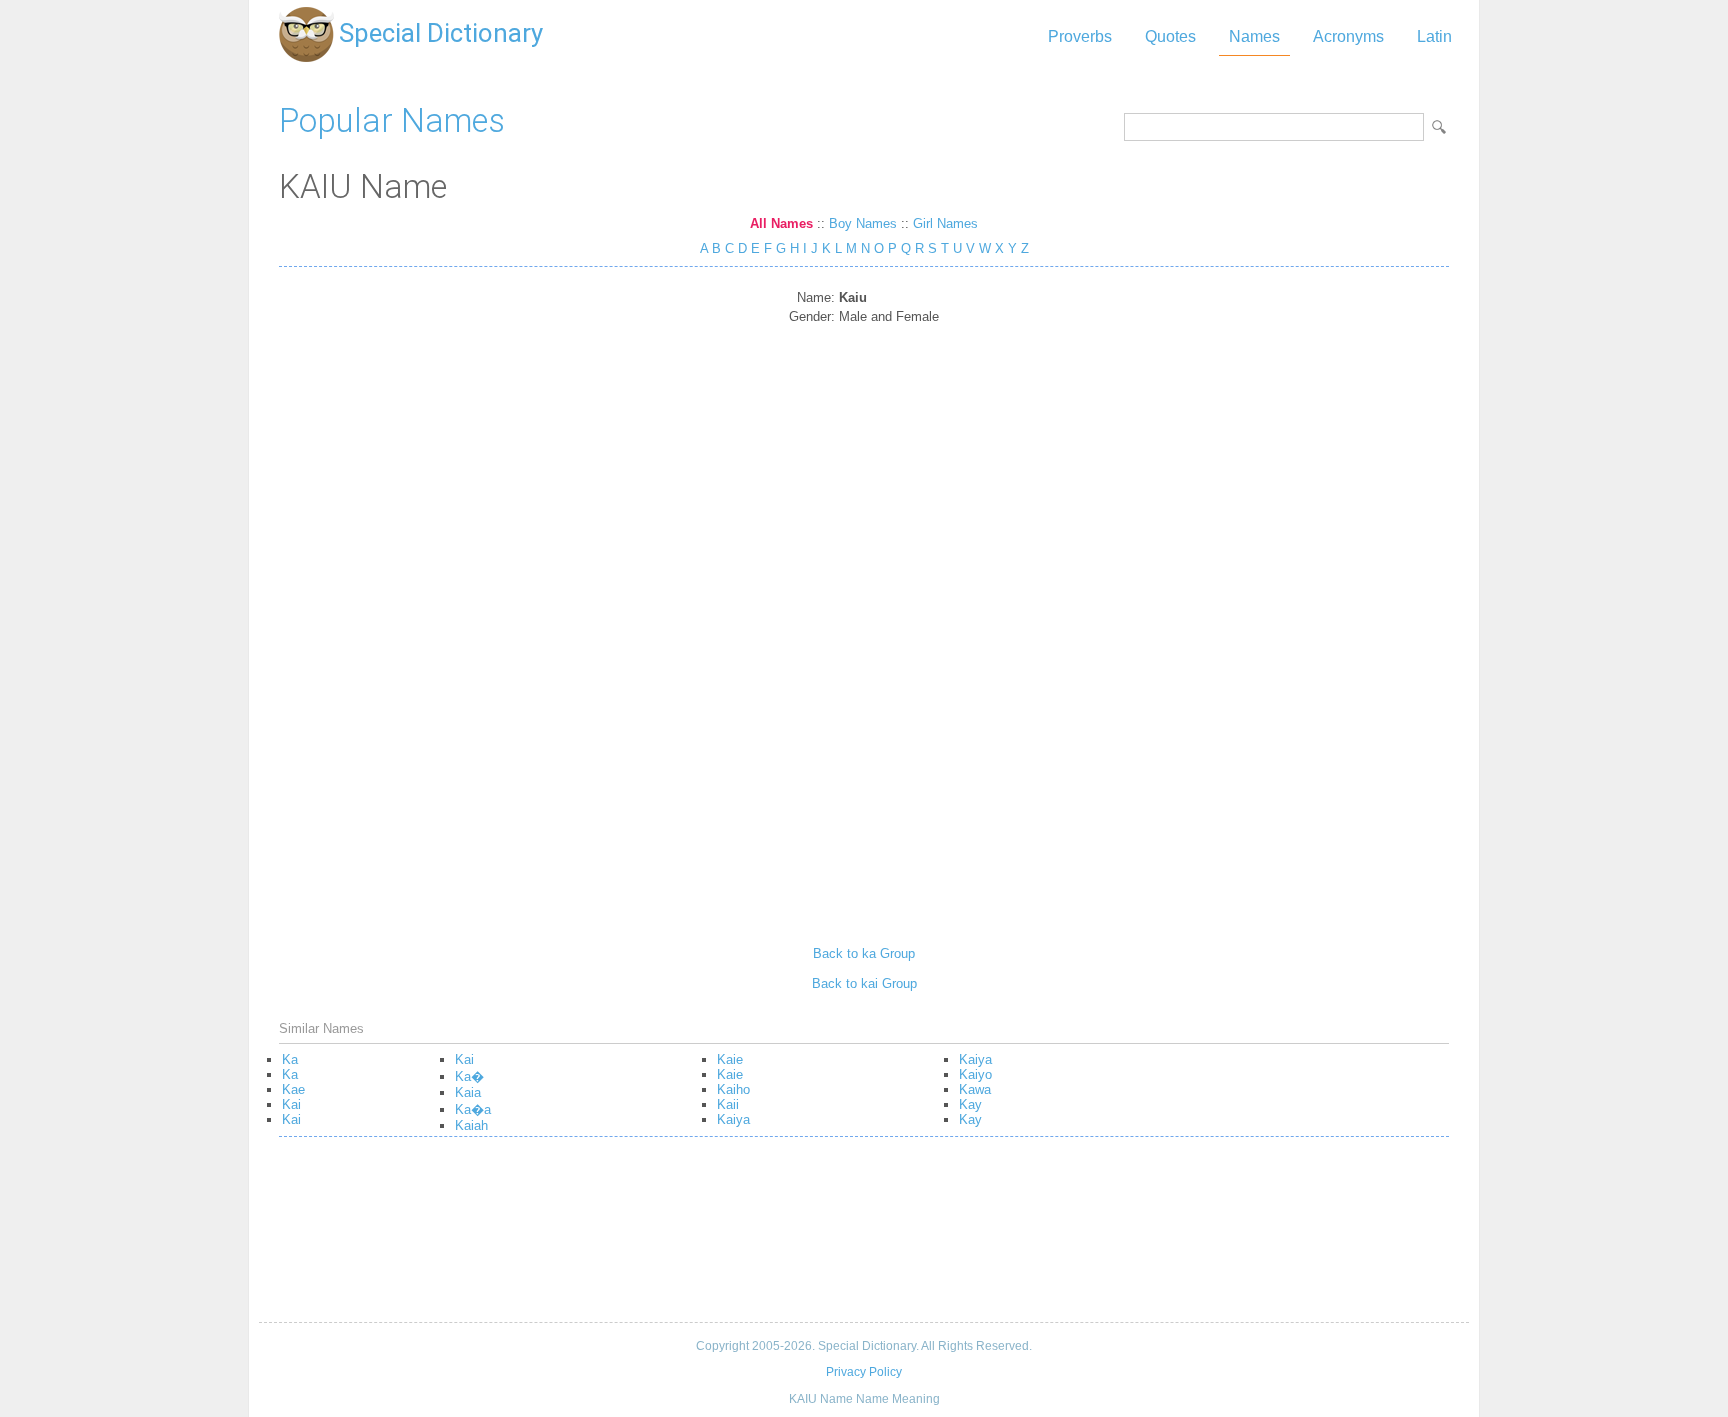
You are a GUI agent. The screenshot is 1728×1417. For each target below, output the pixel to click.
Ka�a (473, 1109)
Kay (970, 1104)
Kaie (730, 1059)
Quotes (1170, 36)
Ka (290, 1059)
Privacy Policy (864, 1372)
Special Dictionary (441, 33)
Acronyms (1348, 36)
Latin (1434, 36)
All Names (781, 223)
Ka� (469, 1076)
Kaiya (733, 1119)
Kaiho (733, 1089)
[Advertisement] (864, 628)
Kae (293, 1089)
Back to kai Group (864, 983)
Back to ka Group (864, 953)
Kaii (728, 1104)
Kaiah (471, 1125)
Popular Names (392, 120)
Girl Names (945, 223)
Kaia (468, 1092)
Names (1254, 36)
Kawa (975, 1089)
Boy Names (863, 223)
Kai (291, 1104)
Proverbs (1080, 36)
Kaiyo (975, 1074)
